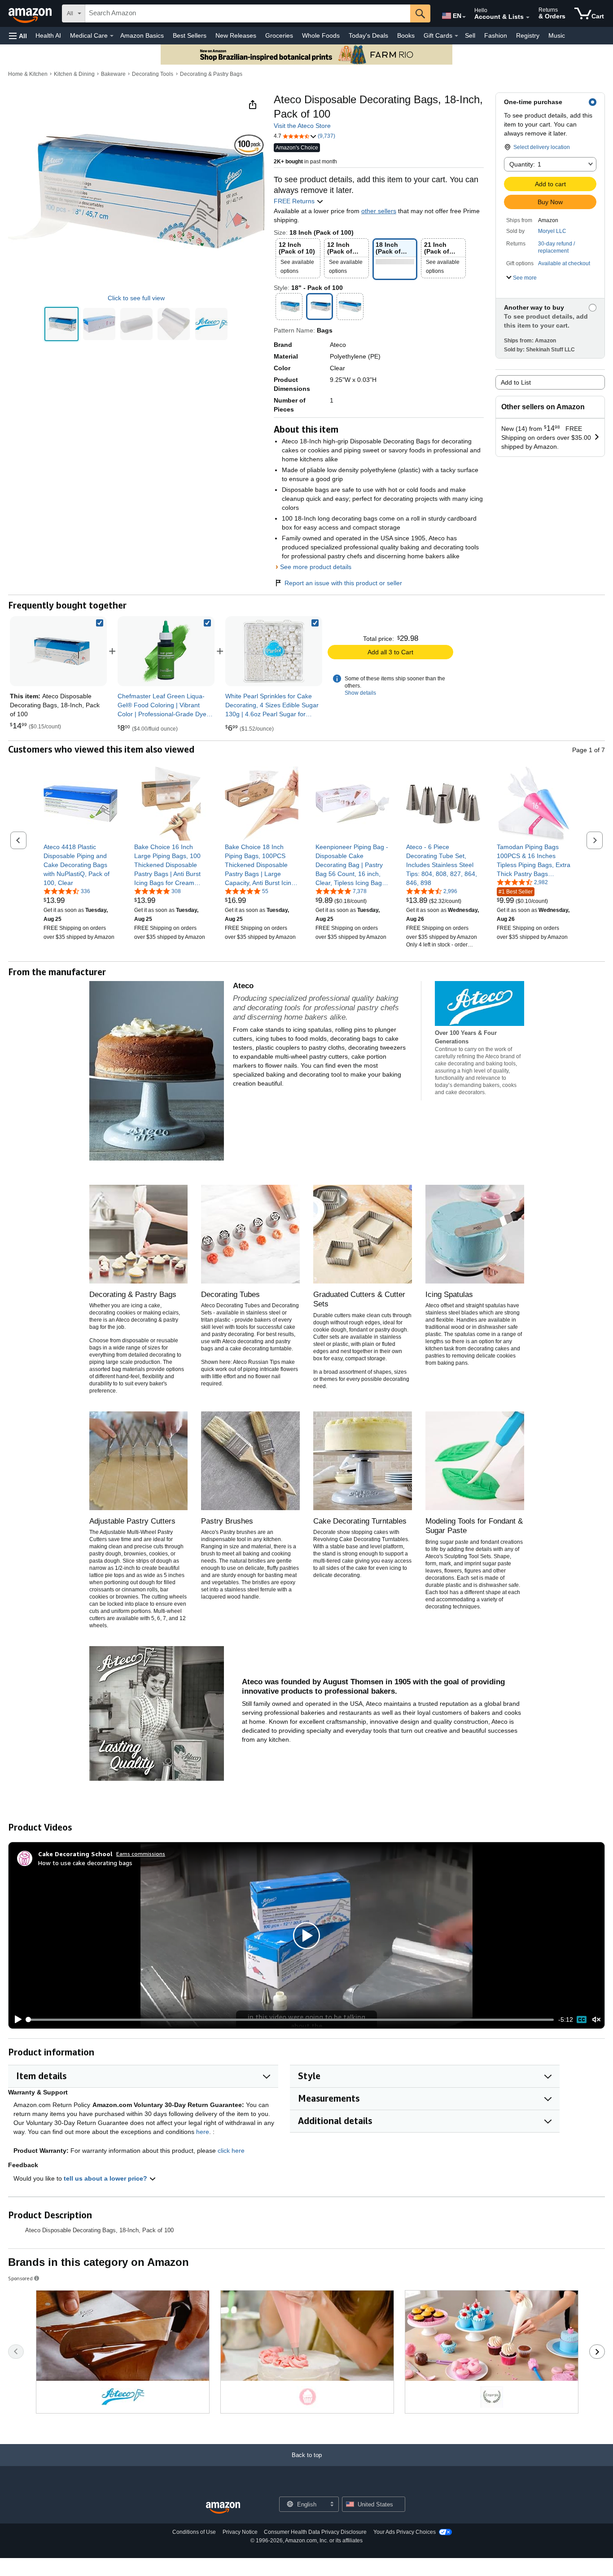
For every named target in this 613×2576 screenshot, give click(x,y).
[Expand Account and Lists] (528, 18)
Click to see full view (136, 298)
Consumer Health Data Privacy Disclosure (315, 2532)
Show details (360, 693)
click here (231, 2151)
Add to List (516, 382)
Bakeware (113, 74)
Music (557, 35)
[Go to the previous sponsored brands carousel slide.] (16, 2352)
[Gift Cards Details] (456, 36)
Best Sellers (190, 35)
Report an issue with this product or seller (343, 583)
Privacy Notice (240, 2532)
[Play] (16, 2020)
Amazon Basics (142, 35)
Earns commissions (141, 1854)
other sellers (379, 211)
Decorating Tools (153, 74)
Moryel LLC (552, 231)
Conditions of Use (194, 2532)
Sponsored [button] (20, 2278)
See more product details (316, 567)
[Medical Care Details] (112, 36)
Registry (528, 35)
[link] (166, 651)
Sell (470, 35)
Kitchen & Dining (74, 74)
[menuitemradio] (582, 2020)
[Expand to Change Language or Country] (464, 17)
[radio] (61, 324)
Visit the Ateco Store (302, 126)
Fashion (496, 35)
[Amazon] (31, 13)
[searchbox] (248, 13)
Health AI (48, 35)
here (203, 2132)
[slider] (291, 2020)
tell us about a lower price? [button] (106, 2178)
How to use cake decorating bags (85, 1863)
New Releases (236, 35)
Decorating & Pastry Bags (211, 74)
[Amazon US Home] (223, 2508)
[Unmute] (596, 2020)
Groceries (279, 35)
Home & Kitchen (28, 74)
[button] (18, 36)
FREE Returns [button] (295, 201)
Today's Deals (368, 35)
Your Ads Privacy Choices (405, 2532)
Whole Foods (321, 35)
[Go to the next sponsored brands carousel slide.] (597, 2352)
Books (406, 35)
